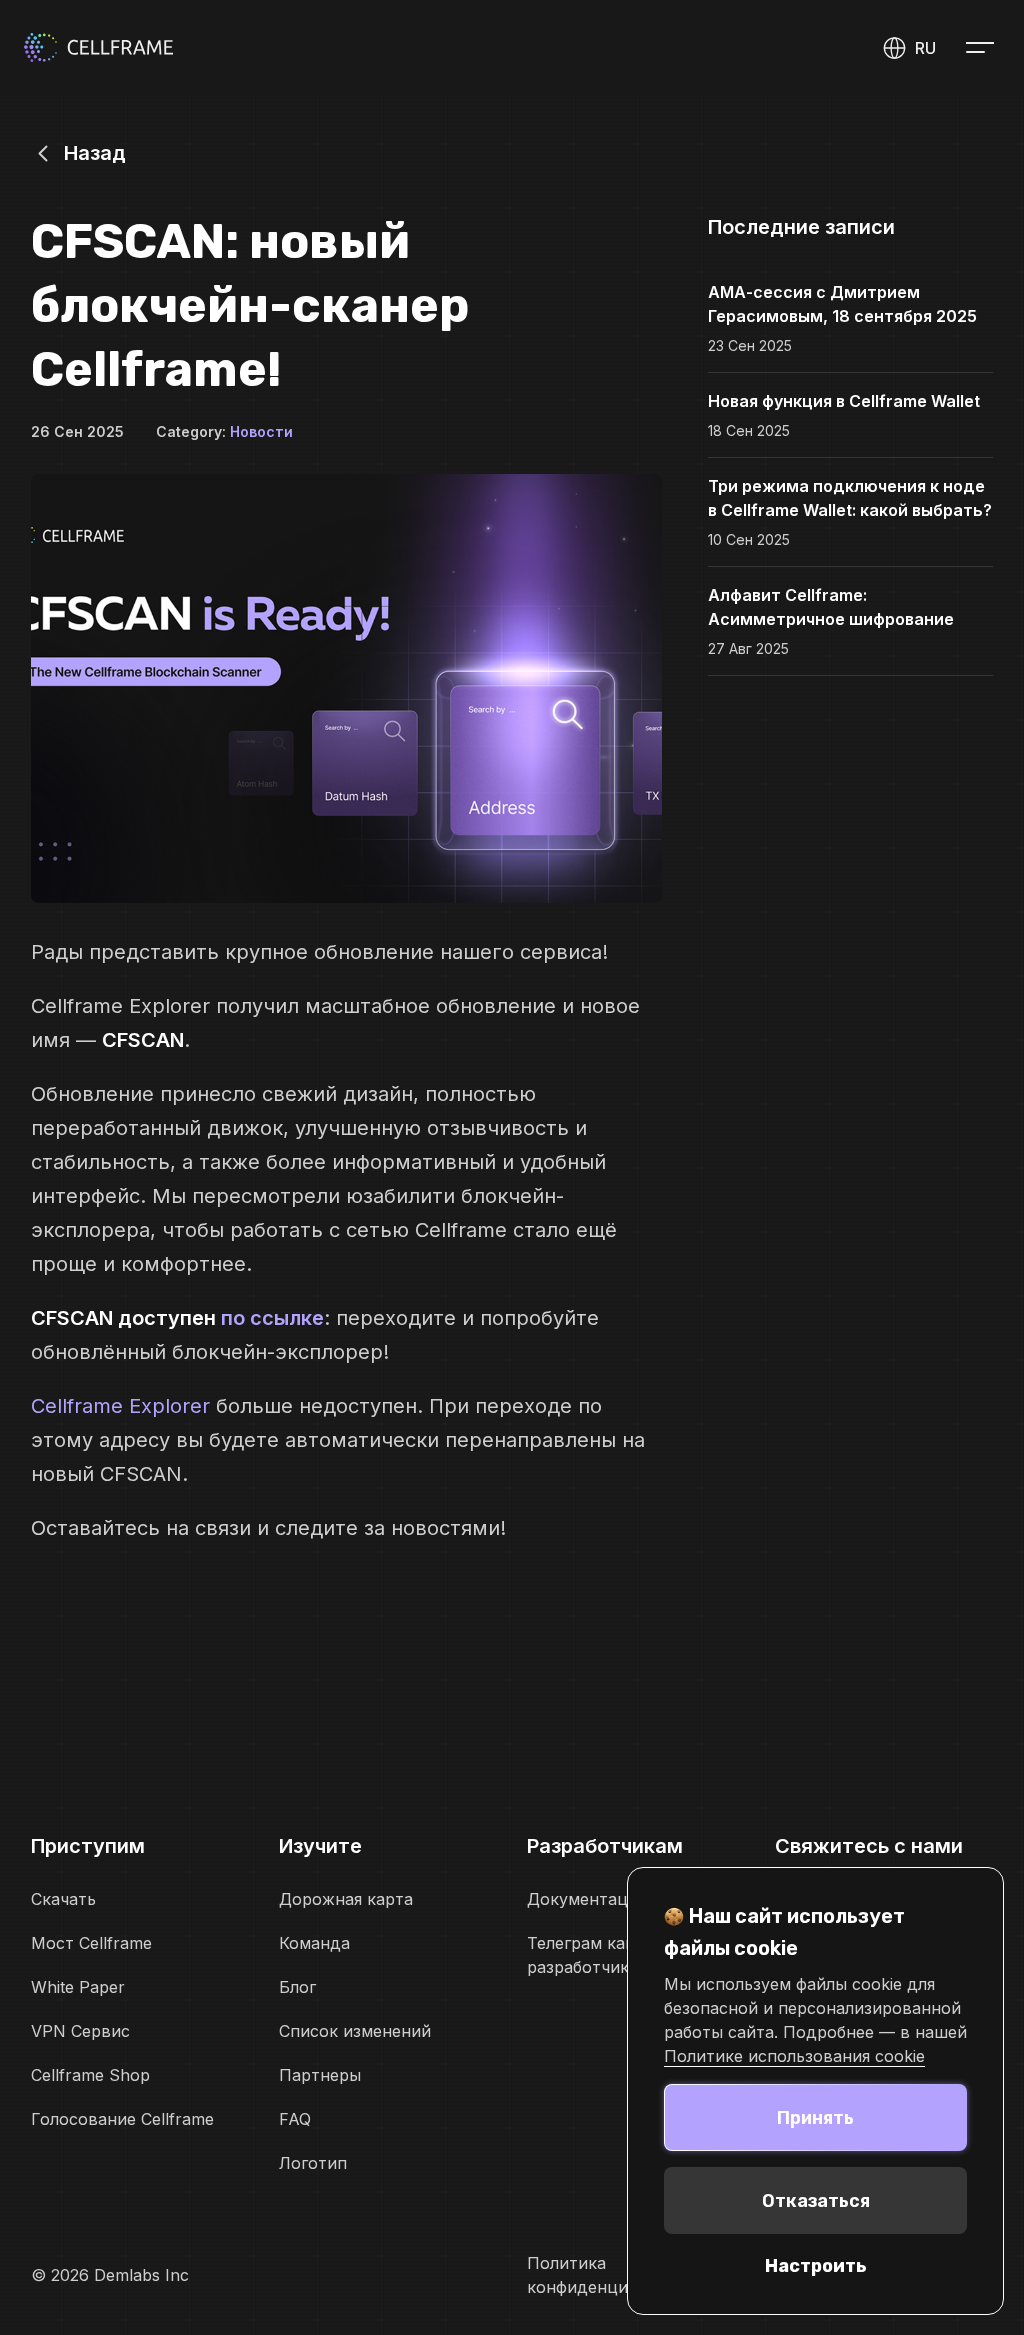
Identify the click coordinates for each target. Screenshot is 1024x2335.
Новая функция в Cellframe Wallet (844, 401)
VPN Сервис (80, 2031)
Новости (261, 431)
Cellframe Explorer (120, 1406)
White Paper (78, 1987)
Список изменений (355, 2031)
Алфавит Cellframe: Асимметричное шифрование (831, 607)
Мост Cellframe (91, 1943)
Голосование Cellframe (122, 2119)
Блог (297, 1987)
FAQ (295, 2119)
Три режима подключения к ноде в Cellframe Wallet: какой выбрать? (850, 498)
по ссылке (272, 1318)
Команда (314, 1943)
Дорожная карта (346, 1899)
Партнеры (320, 2075)
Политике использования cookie (794, 2056)
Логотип (313, 2163)
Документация (586, 1899)
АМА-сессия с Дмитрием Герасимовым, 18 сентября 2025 (842, 304)
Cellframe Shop (90, 2075)
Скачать (63, 1899)
